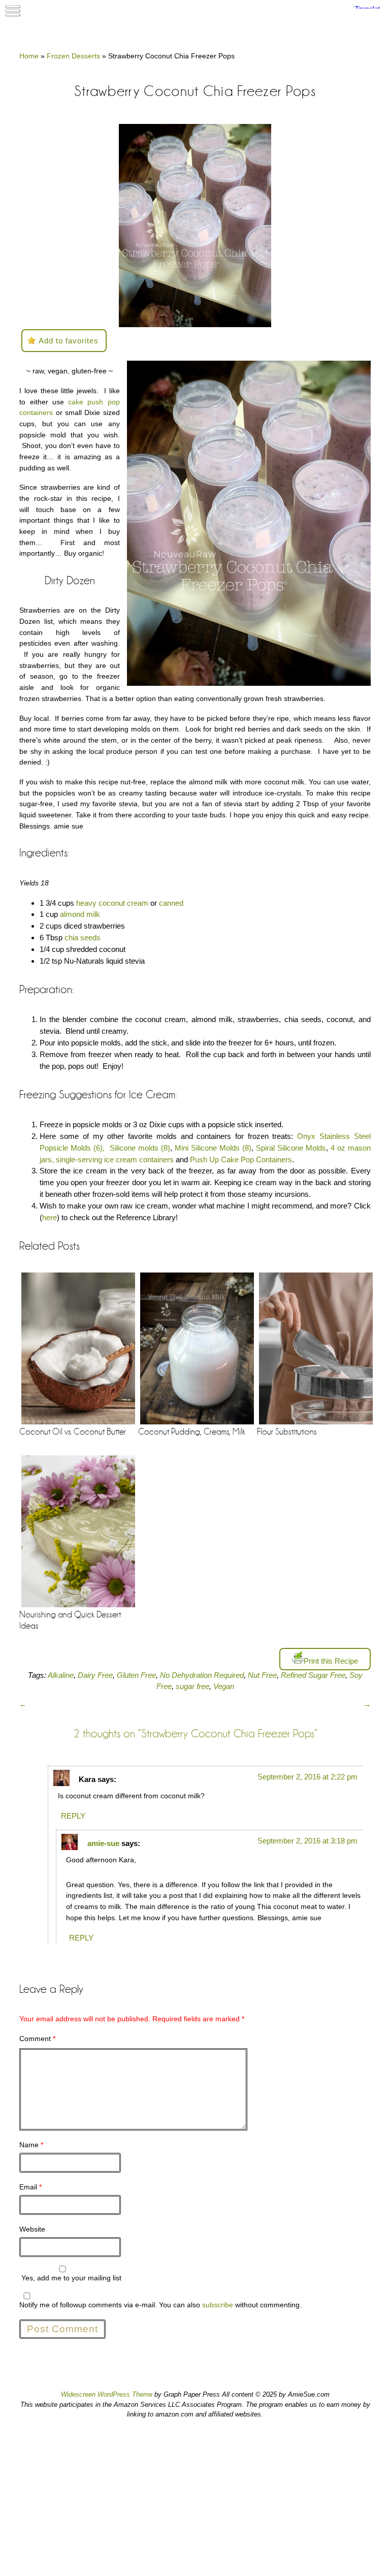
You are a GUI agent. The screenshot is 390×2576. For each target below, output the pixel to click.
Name (31, 2145)
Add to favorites (69, 341)
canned (172, 903)
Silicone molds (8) (140, 1148)
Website (32, 2229)
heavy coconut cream (112, 903)
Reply (73, 1816)
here (50, 1217)
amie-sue (103, 1843)
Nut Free (262, 1675)
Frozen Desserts (73, 56)
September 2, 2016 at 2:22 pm (307, 1777)
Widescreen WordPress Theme (107, 2394)
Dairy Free (95, 1675)
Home (29, 56)
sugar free (192, 1687)
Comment (37, 2039)
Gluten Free (136, 1675)
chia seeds (83, 937)
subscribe (218, 2305)
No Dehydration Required (202, 1675)
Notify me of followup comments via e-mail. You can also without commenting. (160, 2305)
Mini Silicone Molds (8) (213, 1148)
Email (30, 2187)
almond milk (80, 914)
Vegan (224, 1687)
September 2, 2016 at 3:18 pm (307, 1841)
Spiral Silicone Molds (291, 1148)
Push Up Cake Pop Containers (241, 1159)
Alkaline (61, 1675)
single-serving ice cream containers (115, 1159)
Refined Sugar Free (313, 1675)
